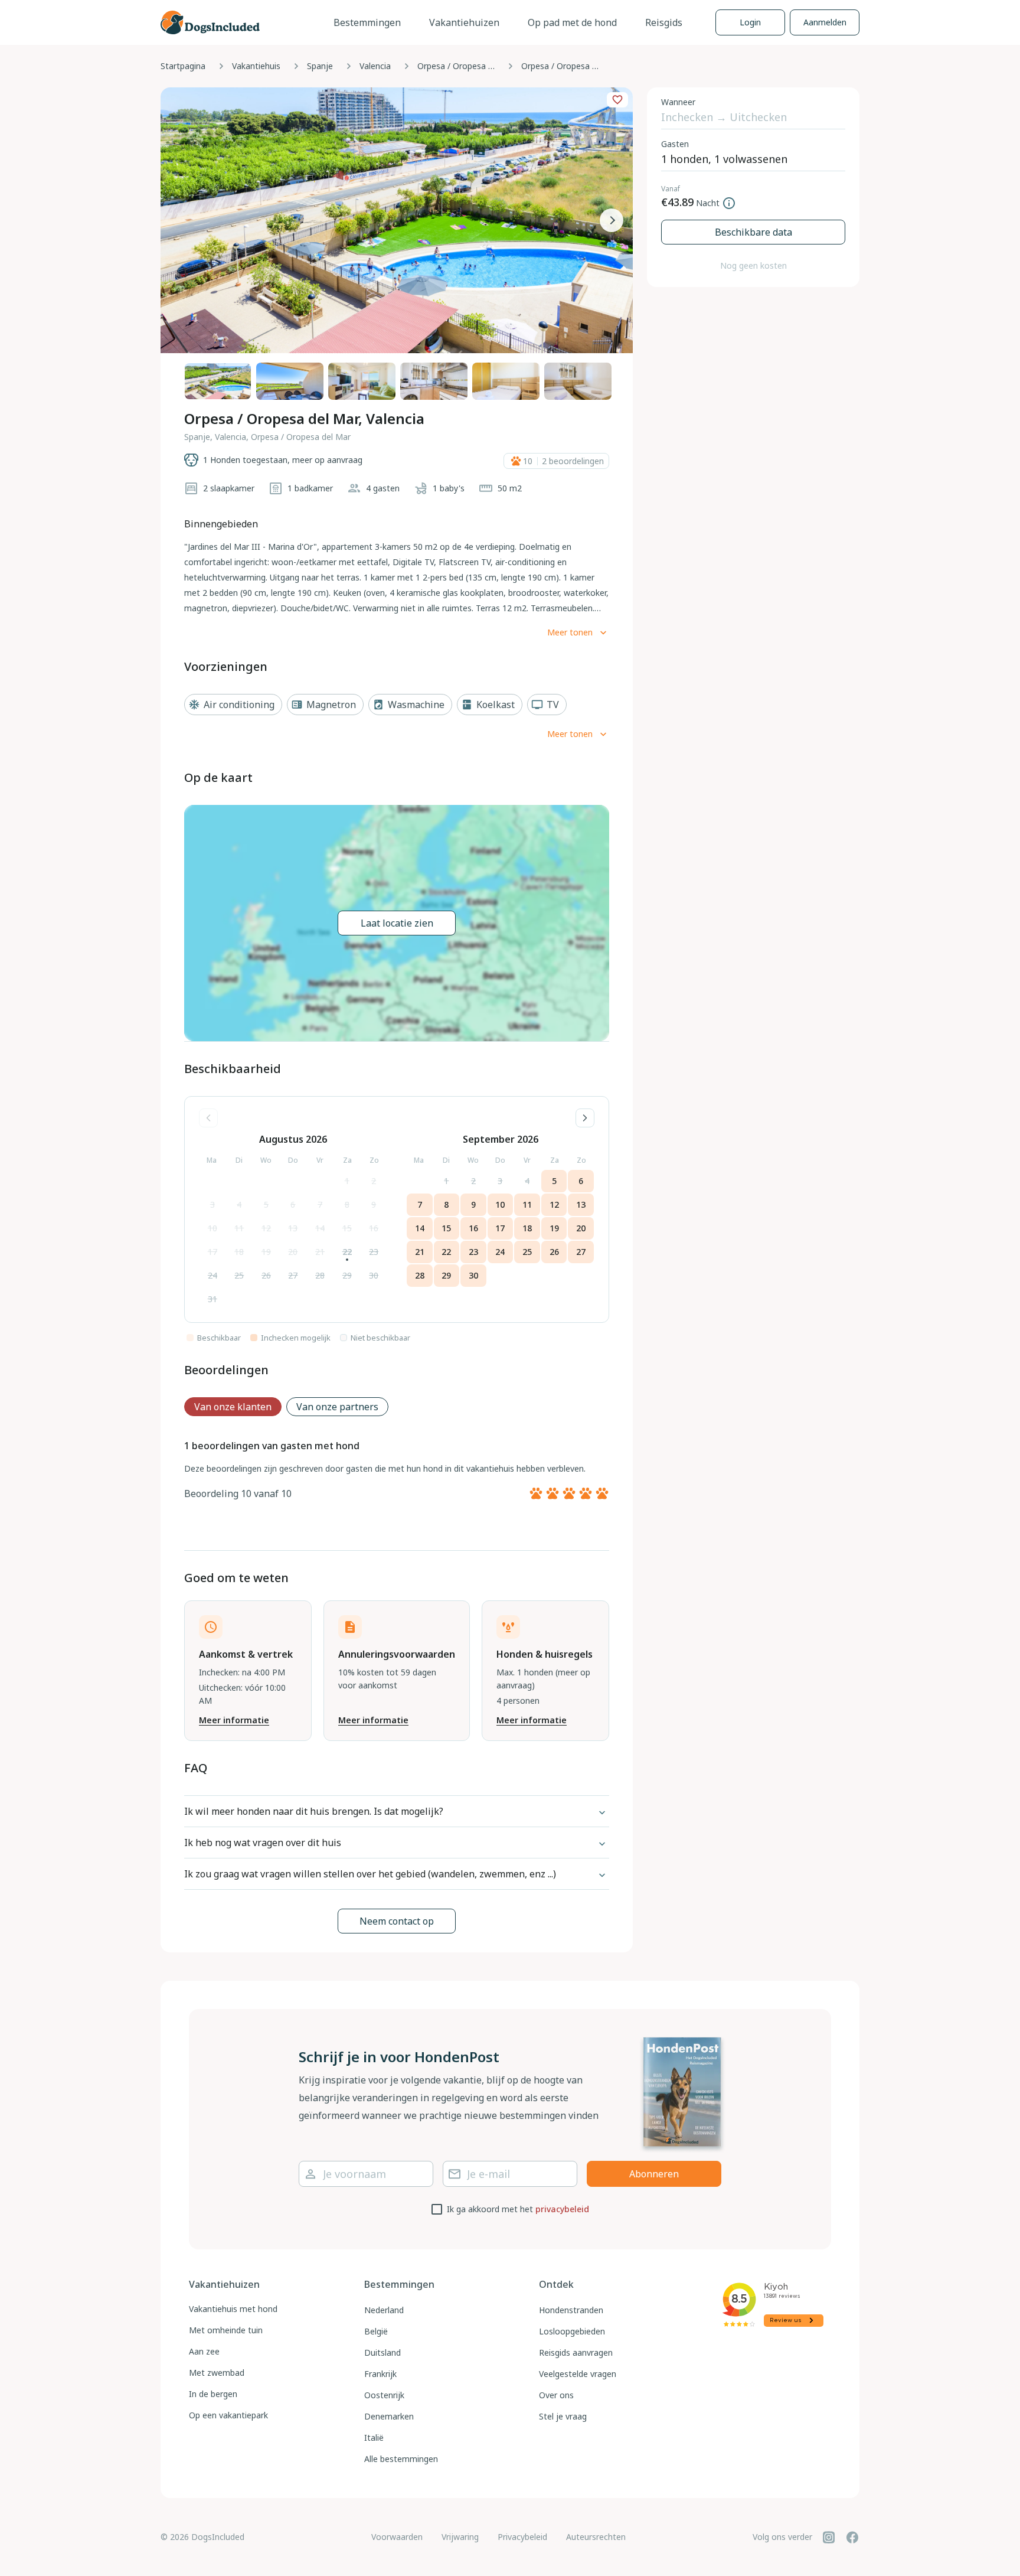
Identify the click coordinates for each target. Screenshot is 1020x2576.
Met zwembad (217, 2373)
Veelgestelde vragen (578, 2374)
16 (374, 1228)
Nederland (384, 2310)
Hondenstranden (571, 2310)
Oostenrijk (384, 2395)
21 (320, 1252)
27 (293, 1275)
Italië (374, 2438)
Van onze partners (337, 1407)
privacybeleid (562, 2209)
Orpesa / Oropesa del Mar (459, 66)
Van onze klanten (233, 1407)
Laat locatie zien (397, 923)
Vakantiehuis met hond (233, 2309)
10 (212, 1228)
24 (212, 1275)
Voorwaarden (397, 2537)
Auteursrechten (596, 2537)
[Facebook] (852, 2537)
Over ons (556, 2395)
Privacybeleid (522, 2537)
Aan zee (204, 2351)
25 (239, 1275)
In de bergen (213, 2394)
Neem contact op (397, 1921)
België (376, 2331)
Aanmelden (825, 22)
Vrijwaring (460, 2537)
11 (239, 1228)
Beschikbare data (753, 232)
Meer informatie (234, 1720)
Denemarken (389, 2416)
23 (374, 1252)
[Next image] (612, 220)
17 (212, 1252)
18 (239, 1252)
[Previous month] (208, 1118)
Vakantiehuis (256, 66)
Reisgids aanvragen (576, 2352)
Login (750, 22)
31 (212, 1299)
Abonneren (654, 2174)
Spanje (320, 66)
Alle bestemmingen (401, 2459)
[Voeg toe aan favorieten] (617, 100)
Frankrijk (380, 2374)
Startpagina (183, 66)
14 (320, 1228)
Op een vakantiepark (228, 2415)
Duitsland (382, 2352)
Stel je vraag (563, 2416)
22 (347, 1252)
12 (266, 1228)
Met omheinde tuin (226, 2330)
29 (347, 1275)
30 (374, 1275)
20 (293, 1252)
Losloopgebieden (572, 2331)
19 (266, 1252)
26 (266, 1275)
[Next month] (585, 1118)
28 (320, 1275)
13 (293, 1228)
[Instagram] (829, 2537)
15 (347, 1228)
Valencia (375, 66)
